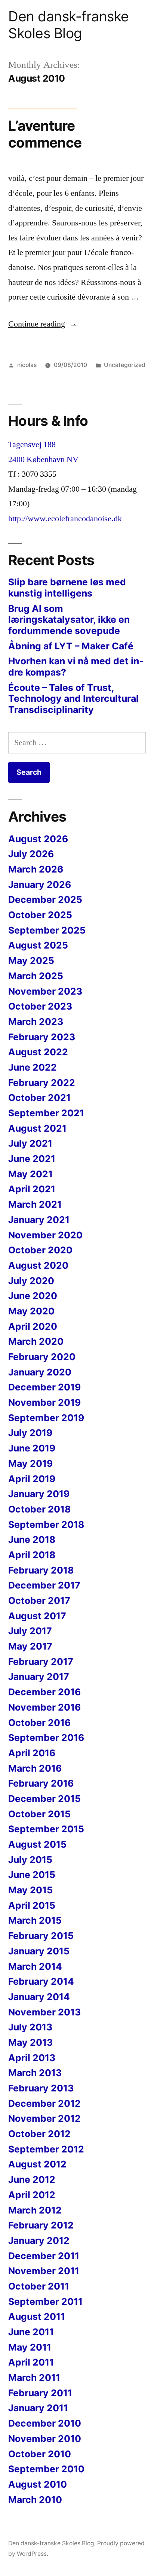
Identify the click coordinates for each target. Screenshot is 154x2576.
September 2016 (46, 1738)
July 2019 (30, 1433)
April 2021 (32, 1189)
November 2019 (44, 1402)
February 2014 (41, 1981)
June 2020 (33, 1296)
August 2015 (37, 1844)
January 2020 (40, 1372)
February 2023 (42, 1037)
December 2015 (44, 1799)
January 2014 (39, 1997)
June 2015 (32, 1875)
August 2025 (38, 945)
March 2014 (35, 1966)
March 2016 (35, 1768)
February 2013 (41, 2088)
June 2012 (32, 2179)
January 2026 (40, 885)
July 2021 (30, 1143)
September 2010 (46, 2469)
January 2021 (39, 1220)
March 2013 (35, 2073)
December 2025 (45, 899)
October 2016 (39, 1723)
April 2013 (32, 2058)
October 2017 (39, 1600)
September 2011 (45, 2302)
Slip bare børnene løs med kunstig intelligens (67, 588)
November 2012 (44, 2118)
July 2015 (30, 1860)
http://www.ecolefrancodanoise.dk (65, 519)
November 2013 (44, 2012)
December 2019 (44, 1387)
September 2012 (46, 2149)
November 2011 (44, 2271)
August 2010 (38, 2484)
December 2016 (44, 1692)
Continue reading (43, 324)
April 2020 (33, 1326)
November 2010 (45, 2439)
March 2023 (36, 1022)
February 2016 (41, 1783)
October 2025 (40, 915)
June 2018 (32, 1539)
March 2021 (35, 1204)
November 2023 (45, 991)
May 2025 (31, 961)
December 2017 (44, 1585)
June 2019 (32, 1448)
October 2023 (40, 1006)
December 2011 (44, 2256)
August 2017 (37, 1616)
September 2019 (46, 1418)
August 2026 (38, 839)
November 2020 (45, 1235)
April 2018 (32, 1555)
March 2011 (34, 2378)
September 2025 (47, 930)
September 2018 (46, 1524)
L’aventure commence (45, 134)
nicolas (27, 365)
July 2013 (30, 2027)
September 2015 (46, 1829)
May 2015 (30, 1890)
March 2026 (36, 869)
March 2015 (35, 1920)
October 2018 (39, 1509)
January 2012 (39, 2240)
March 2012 (35, 2210)
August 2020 (38, 1265)
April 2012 (32, 2195)
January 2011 (38, 2408)
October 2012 (39, 2134)
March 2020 (36, 1341)
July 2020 (31, 1281)
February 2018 (41, 1570)
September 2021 (46, 1113)
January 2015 (39, 1951)
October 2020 (40, 1250)
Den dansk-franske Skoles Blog (69, 25)
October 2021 (39, 1098)
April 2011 (31, 2362)
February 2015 (41, 1936)
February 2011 (40, 2393)
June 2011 (31, 2332)
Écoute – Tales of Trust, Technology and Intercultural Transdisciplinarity (73, 699)
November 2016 (44, 1707)
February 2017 (41, 1662)
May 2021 (30, 1174)
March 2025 (36, 976)
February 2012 (41, 2225)
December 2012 (44, 2103)
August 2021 (37, 1128)
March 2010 (35, 2500)
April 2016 (32, 1753)
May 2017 (30, 1646)
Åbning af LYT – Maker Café (71, 646)
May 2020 (31, 1311)
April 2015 (32, 1905)
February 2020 (42, 1357)
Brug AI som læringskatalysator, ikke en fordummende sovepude (69, 620)
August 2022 (38, 1052)
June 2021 (32, 1159)
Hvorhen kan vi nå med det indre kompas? (76, 667)
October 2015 (39, 1814)
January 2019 (39, 1494)
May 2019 (30, 1463)
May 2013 (30, 2042)
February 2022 (42, 1083)
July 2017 (30, 1631)
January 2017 (39, 1677)
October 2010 (40, 2454)
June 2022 (33, 1067)
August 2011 (37, 2316)
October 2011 (39, 2286)
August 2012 (37, 2164)
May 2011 (30, 2347)
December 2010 (45, 2423)
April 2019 (32, 1479)
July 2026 (31, 854)
